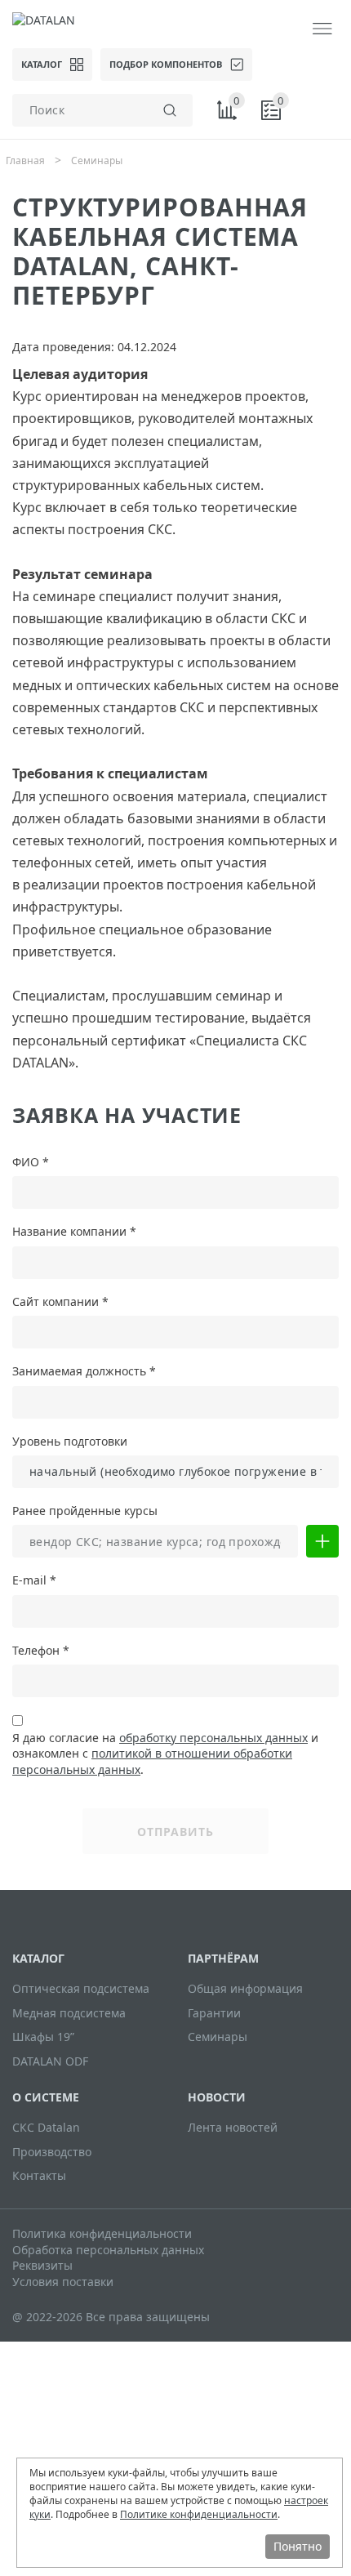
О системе (46, 2097)
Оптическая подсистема (81, 1988)
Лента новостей (233, 2127)
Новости (217, 2097)
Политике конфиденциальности (199, 2514)
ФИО (31, 1163)
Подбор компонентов (166, 64)
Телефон (41, 1651)
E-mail (34, 1581)
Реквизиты (42, 2265)
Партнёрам (223, 1958)
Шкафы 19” (43, 2037)
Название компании (74, 1232)
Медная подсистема (69, 2013)
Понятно (298, 2546)
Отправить (175, 1832)
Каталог (42, 64)
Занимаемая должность (84, 1372)
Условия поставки (63, 2282)
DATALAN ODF (50, 2061)
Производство (52, 2152)
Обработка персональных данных (108, 2250)
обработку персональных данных (213, 1738)
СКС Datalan (46, 2127)
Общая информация (245, 1988)
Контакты (39, 2175)
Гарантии (214, 2013)
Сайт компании (60, 1302)
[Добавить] (322, 1541)
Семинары (218, 2037)
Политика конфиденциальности (102, 2233)
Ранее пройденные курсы (85, 1511)
